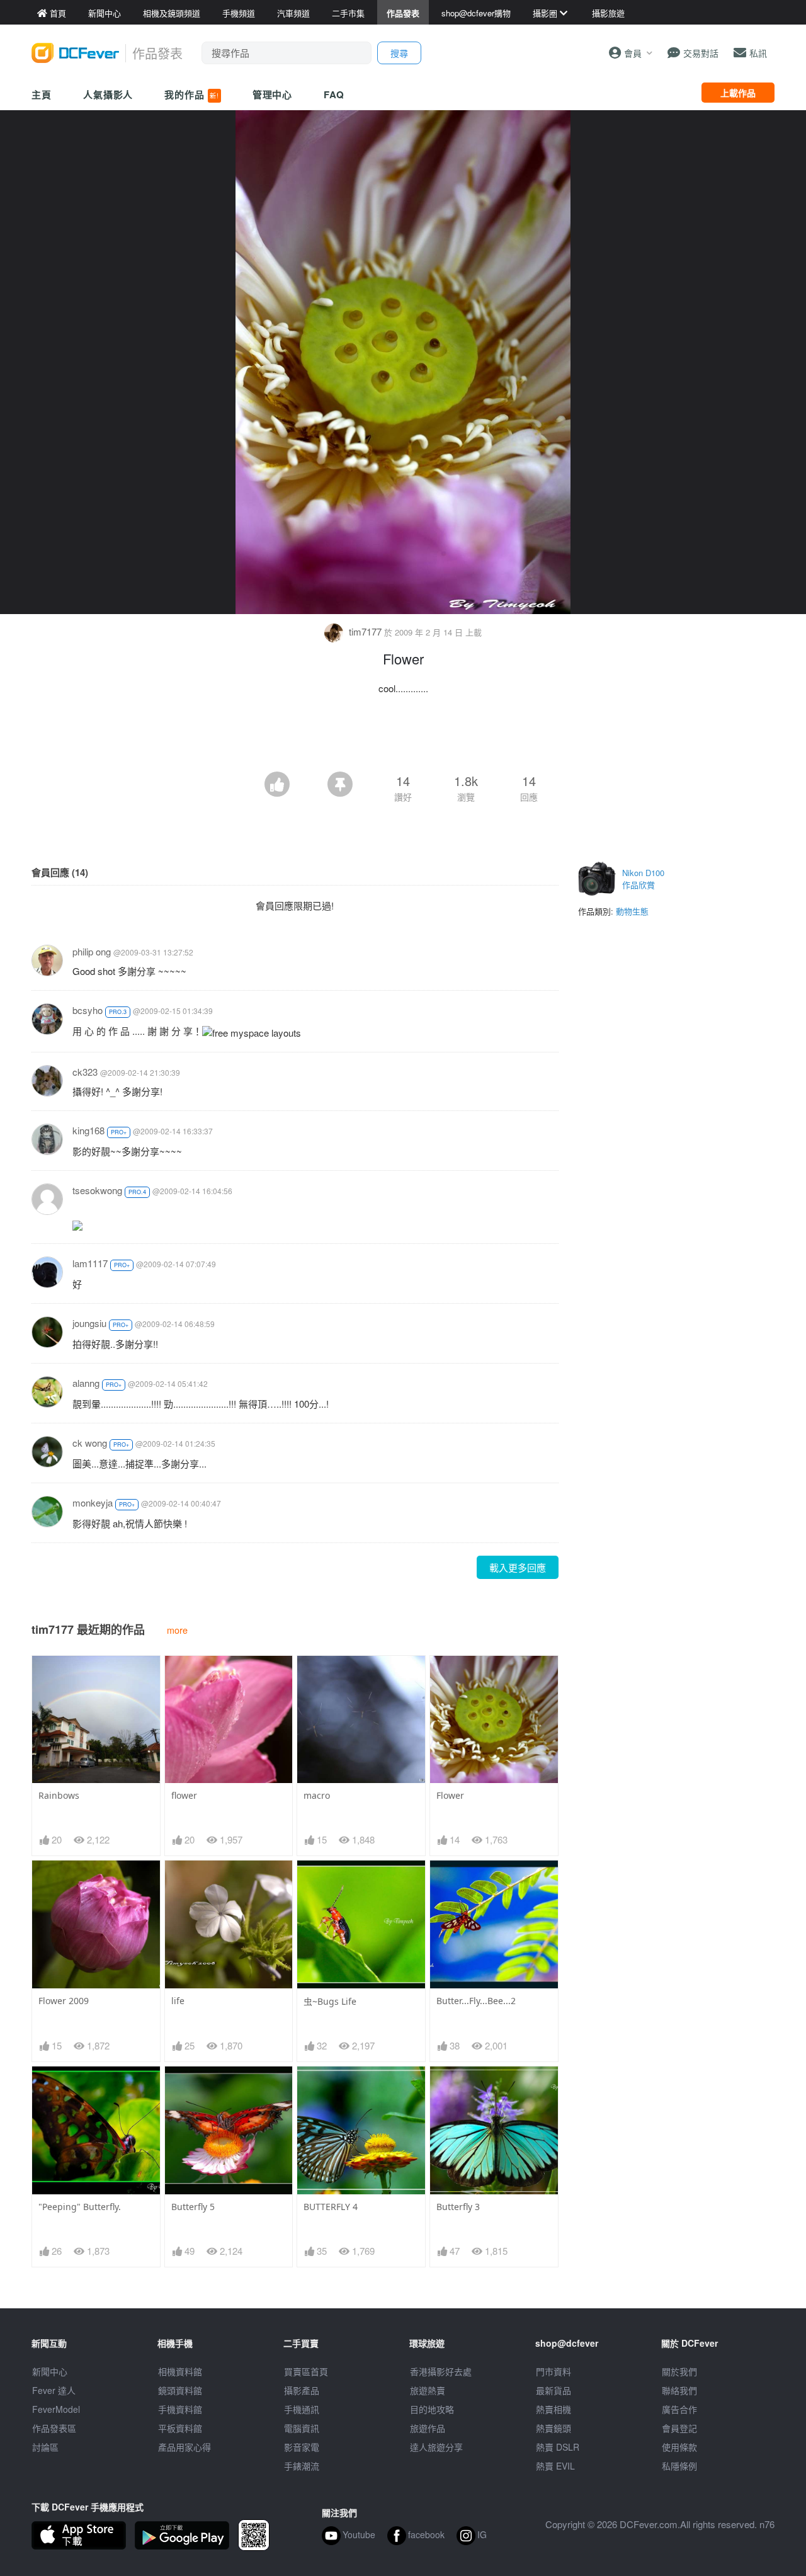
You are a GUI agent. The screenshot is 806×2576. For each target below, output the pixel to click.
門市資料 (553, 2371)
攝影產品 (302, 2390)
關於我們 (679, 2371)
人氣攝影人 (108, 94)
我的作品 (191, 94)
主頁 (42, 94)
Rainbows (59, 1795)
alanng (86, 1383)
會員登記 (679, 2428)
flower (184, 1795)
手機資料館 (180, 2409)
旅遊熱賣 (428, 2390)
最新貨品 (553, 2390)
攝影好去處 (441, 2371)
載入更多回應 (518, 1567)
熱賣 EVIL (555, 2466)
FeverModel (56, 2409)
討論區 (45, 2447)
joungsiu (89, 1323)
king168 (88, 1130)
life (178, 2001)
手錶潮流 (302, 2466)
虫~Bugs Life (330, 2001)
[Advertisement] (403, 737)
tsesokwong (97, 1190)
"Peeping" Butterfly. (80, 2207)
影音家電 (302, 2447)
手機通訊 (302, 2409)
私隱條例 (679, 2466)
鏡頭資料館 (180, 2390)
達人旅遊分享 (436, 2447)
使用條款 (679, 2447)
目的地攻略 (432, 2409)
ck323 (85, 1072)
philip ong (92, 951)
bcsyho (88, 1010)
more (177, 1630)
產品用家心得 (184, 2447)
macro (317, 1795)
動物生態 (632, 911)
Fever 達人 (54, 2390)
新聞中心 (50, 2371)
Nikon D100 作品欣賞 (643, 879)
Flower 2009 (64, 2001)
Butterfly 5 (193, 2207)
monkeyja (93, 1502)
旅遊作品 (428, 2428)
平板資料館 (180, 2428)
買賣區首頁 (306, 2371)
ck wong (90, 1443)
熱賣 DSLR (558, 2447)
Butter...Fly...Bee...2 (476, 2001)
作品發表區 (54, 2428)
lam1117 (90, 1263)
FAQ (334, 94)
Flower (450, 1795)
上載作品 (738, 93)
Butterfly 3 (458, 2207)
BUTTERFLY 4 (331, 2207)
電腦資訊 (302, 2428)
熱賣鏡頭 (553, 2428)
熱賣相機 (553, 2409)
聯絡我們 (679, 2390)
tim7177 (365, 631)
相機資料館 (180, 2371)
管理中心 (273, 94)
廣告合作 (679, 2409)
